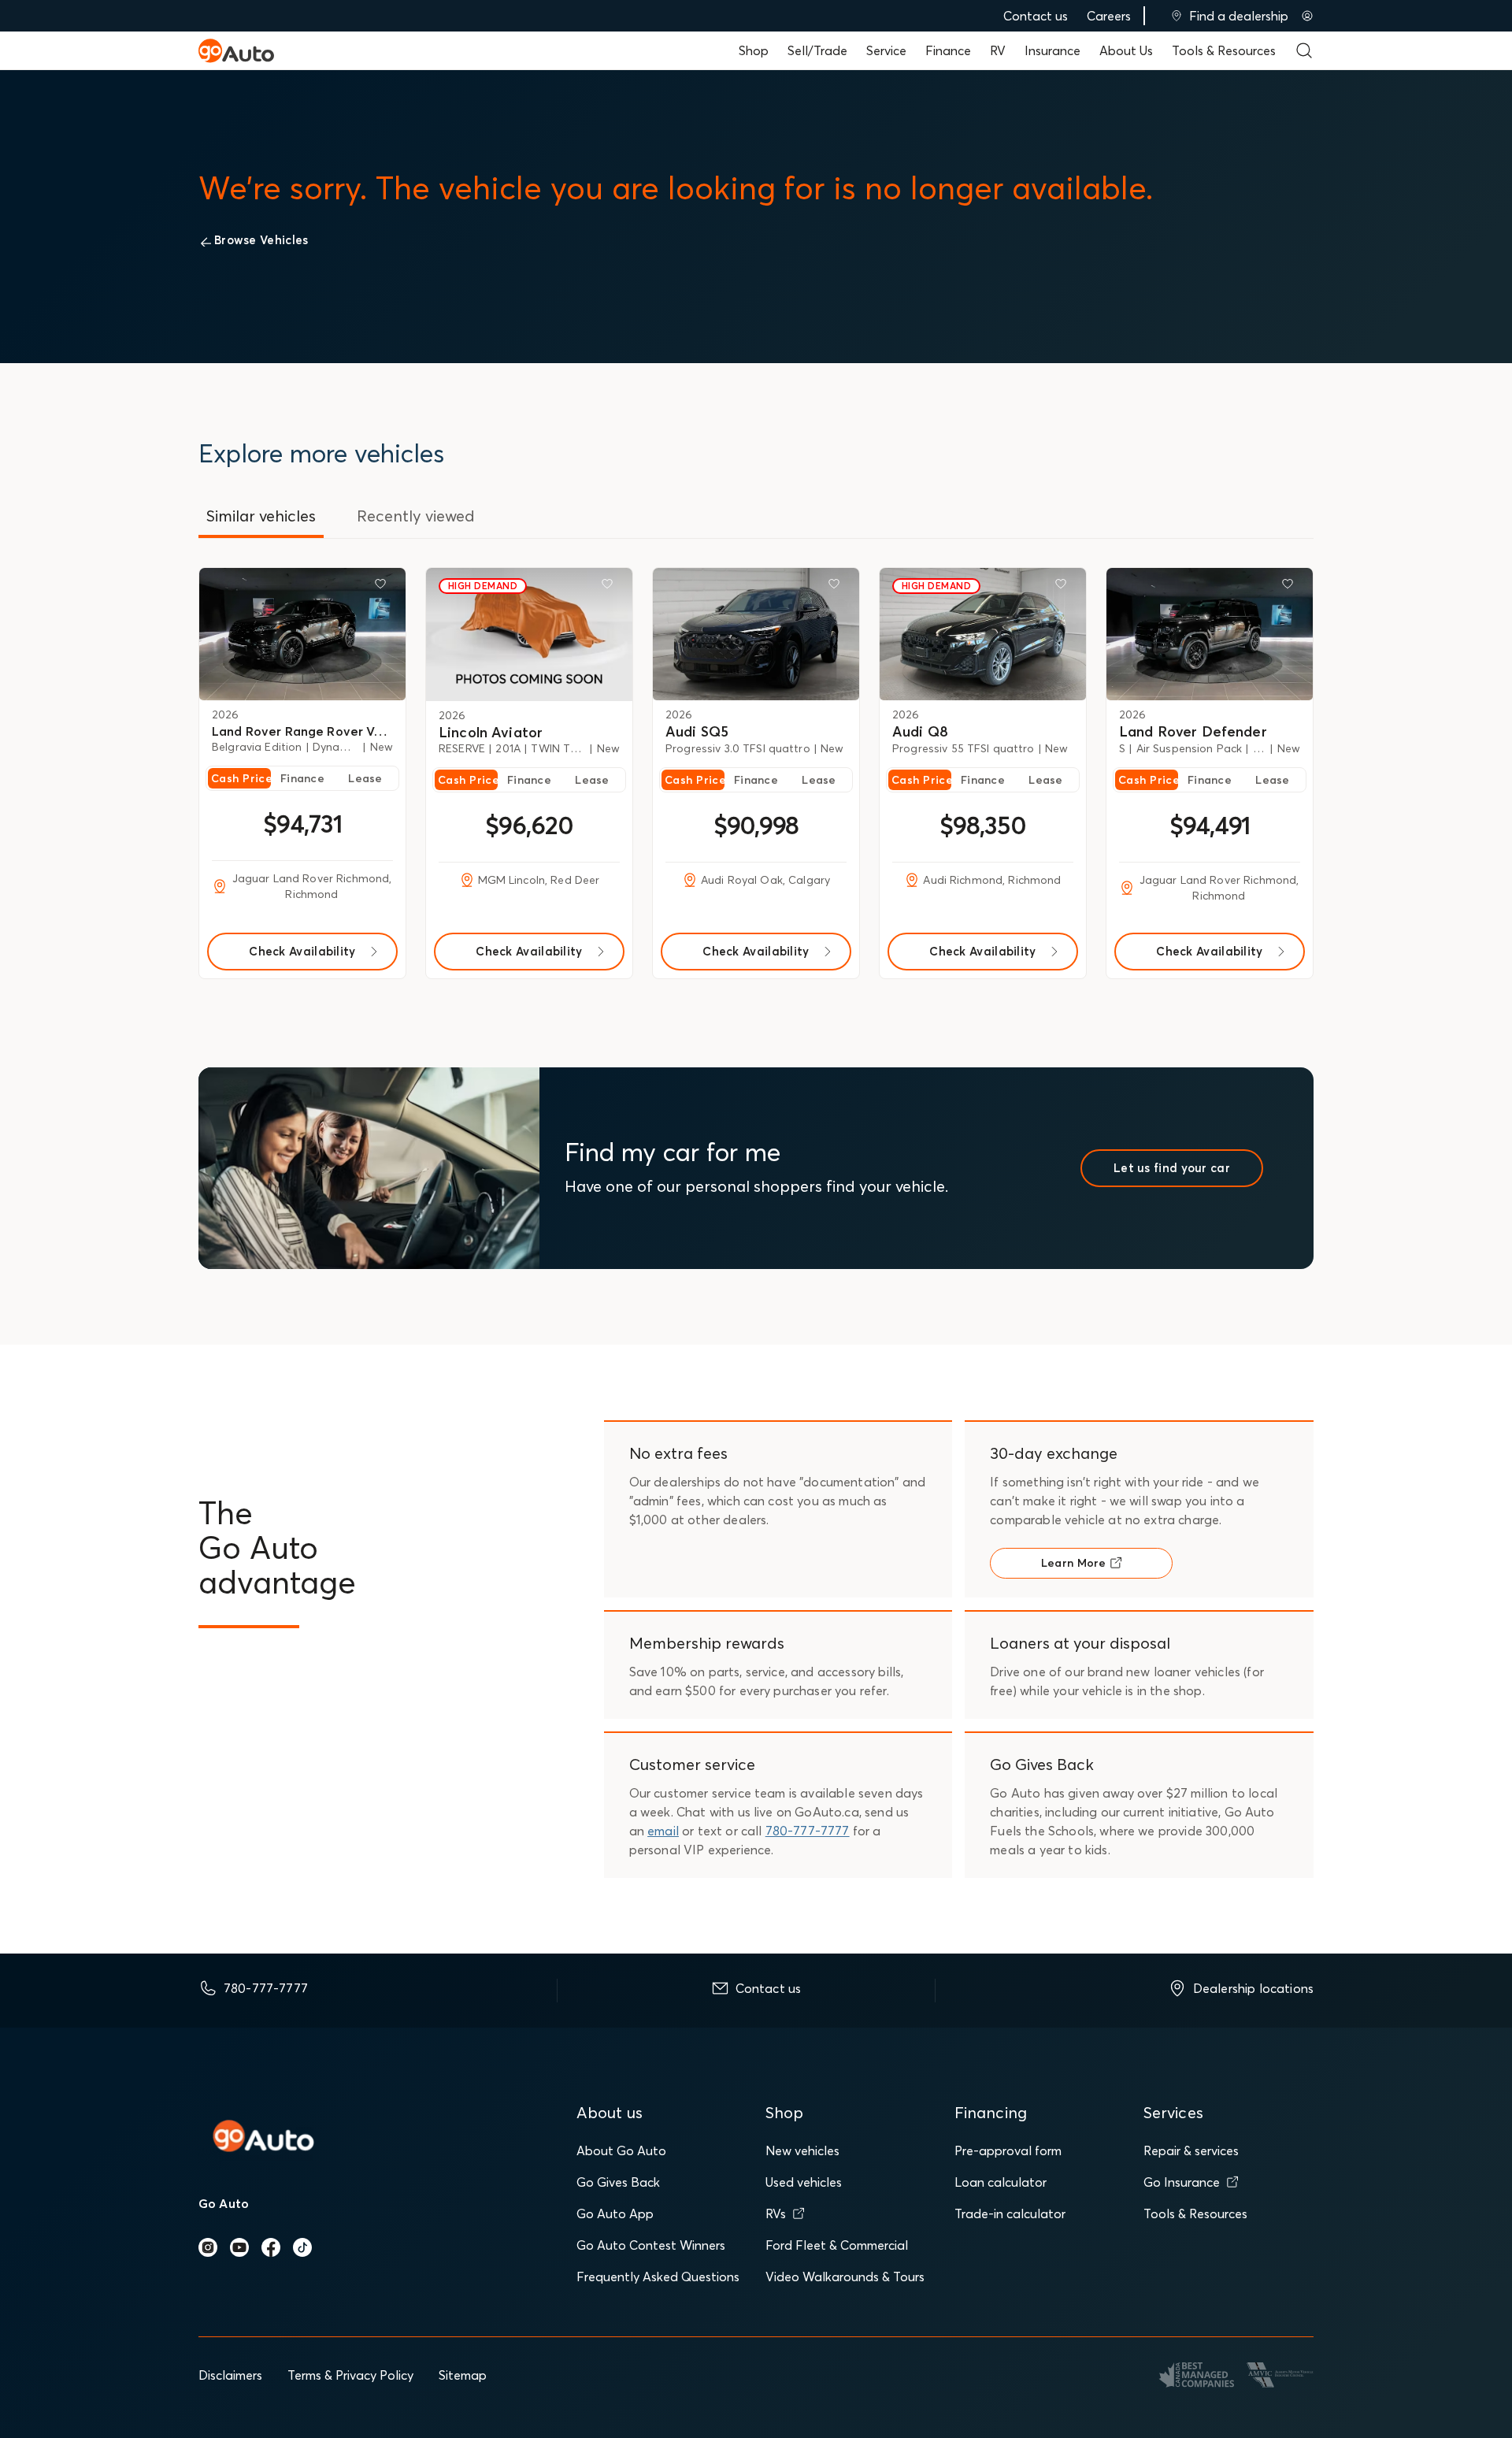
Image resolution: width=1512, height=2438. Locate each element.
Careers (1109, 16)
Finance (948, 50)
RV (998, 50)
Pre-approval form (1008, 2150)
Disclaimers (230, 2375)
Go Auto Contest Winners (651, 2245)
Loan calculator (1001, 2182)
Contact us (1036, 16)
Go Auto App (615, 2213)
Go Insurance (1182, 2182)
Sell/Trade (817, 50)
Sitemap (463, 2375)
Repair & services (1191, 2150)
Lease (365, 778)
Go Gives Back (618, 2182)
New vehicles (802, 2150)
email (663, 1831)
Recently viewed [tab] (416, 516)
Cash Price (241, 778)
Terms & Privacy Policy (350, 2375)
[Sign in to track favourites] (384, 587)
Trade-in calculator (1010, 2213)
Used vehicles (804, 2182)
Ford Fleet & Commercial (837, 2245)
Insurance (1052, 50)
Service (886, 50)
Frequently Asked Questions (658, 2277)
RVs (776, 2213)
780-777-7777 (808, 1831)
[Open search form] (1304, 50)
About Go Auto (621, 2150)
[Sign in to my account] (1307, 16)
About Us (1126, 50)
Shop (754, 50)
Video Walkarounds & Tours (845, 2277)
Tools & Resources (1224, 50)
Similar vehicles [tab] (261, 516)
